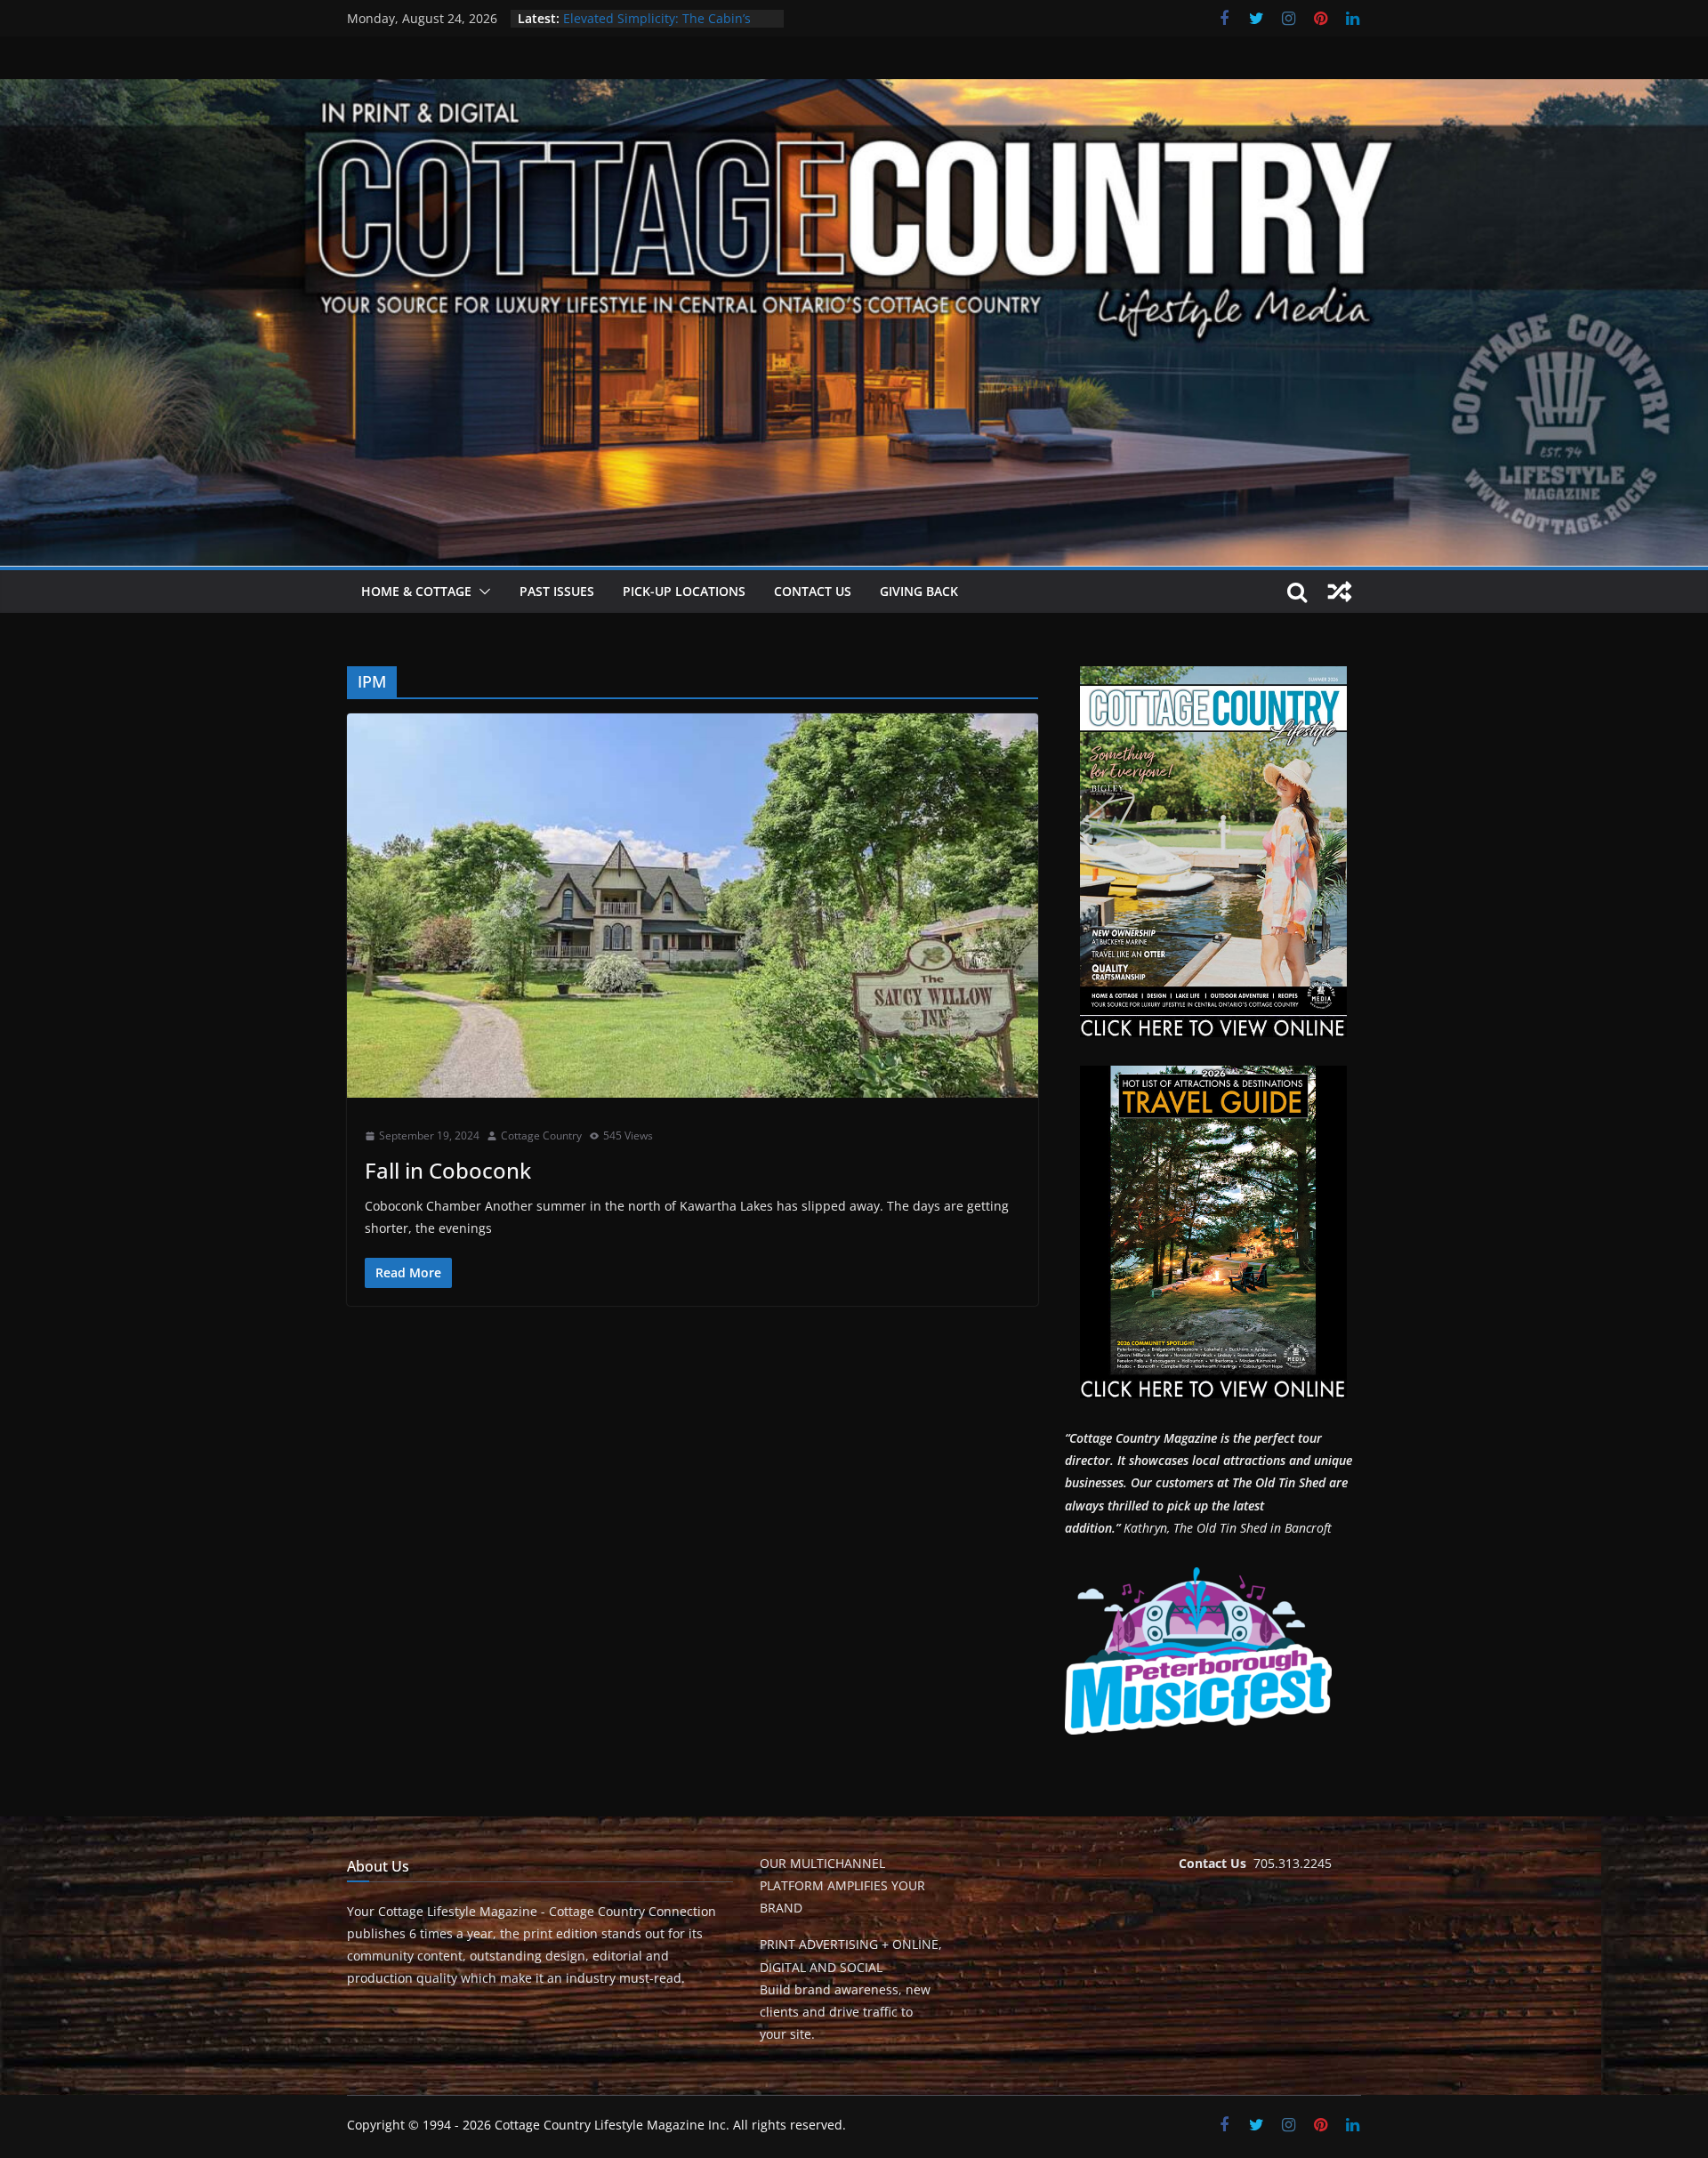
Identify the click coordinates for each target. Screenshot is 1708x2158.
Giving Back (919, 591)
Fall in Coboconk (448, 1170)
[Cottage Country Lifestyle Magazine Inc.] (854, 92)
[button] (481, 592)
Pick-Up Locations (684, 591)
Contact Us (813, 591)
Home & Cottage (416, 591)
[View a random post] (1340, 592)
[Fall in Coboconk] (693, 906)
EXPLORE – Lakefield (622, 18)
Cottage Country (541, 1135)
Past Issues (557, 591)
